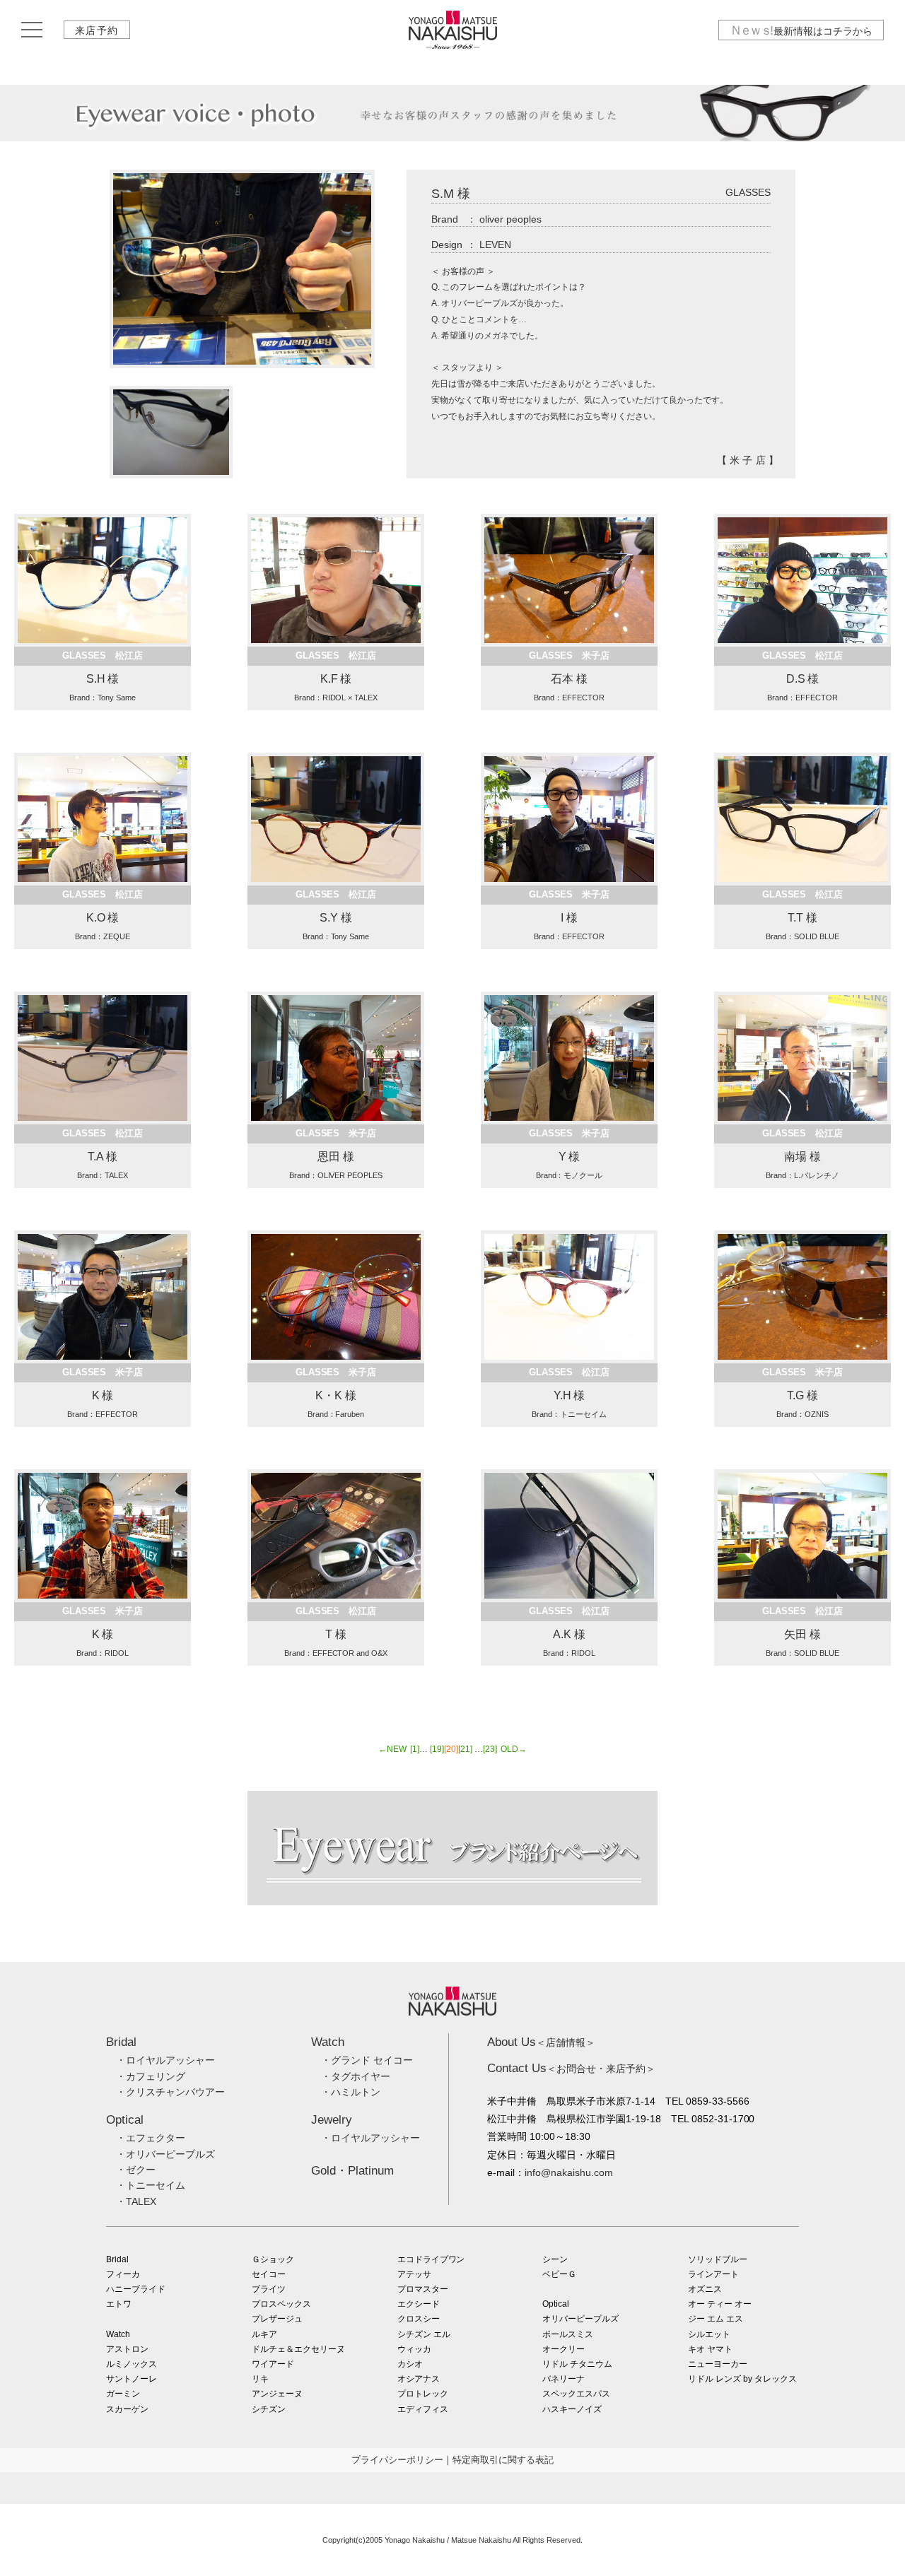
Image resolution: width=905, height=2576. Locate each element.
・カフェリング (151, 2076)
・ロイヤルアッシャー (165, 2060)
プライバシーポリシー (397, 2460)
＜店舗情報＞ (541, 2042)
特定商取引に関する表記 (503, 2460)
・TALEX (136, 2201)
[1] (415, 1749)
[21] (465, 1749)
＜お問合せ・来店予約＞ (571, 2069)
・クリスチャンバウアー (170, 2092)
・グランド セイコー (367, 2060)
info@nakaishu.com (569, 2172)
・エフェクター (151, 2138)
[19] (437, 1749)
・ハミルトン (351, 2092)
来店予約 (97, 30)
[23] (490, 1749)
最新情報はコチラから (801, 30)
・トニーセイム (151, 2185)
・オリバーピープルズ (165, 2154)
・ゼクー (136, 2170)
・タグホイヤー (356, 2076)
